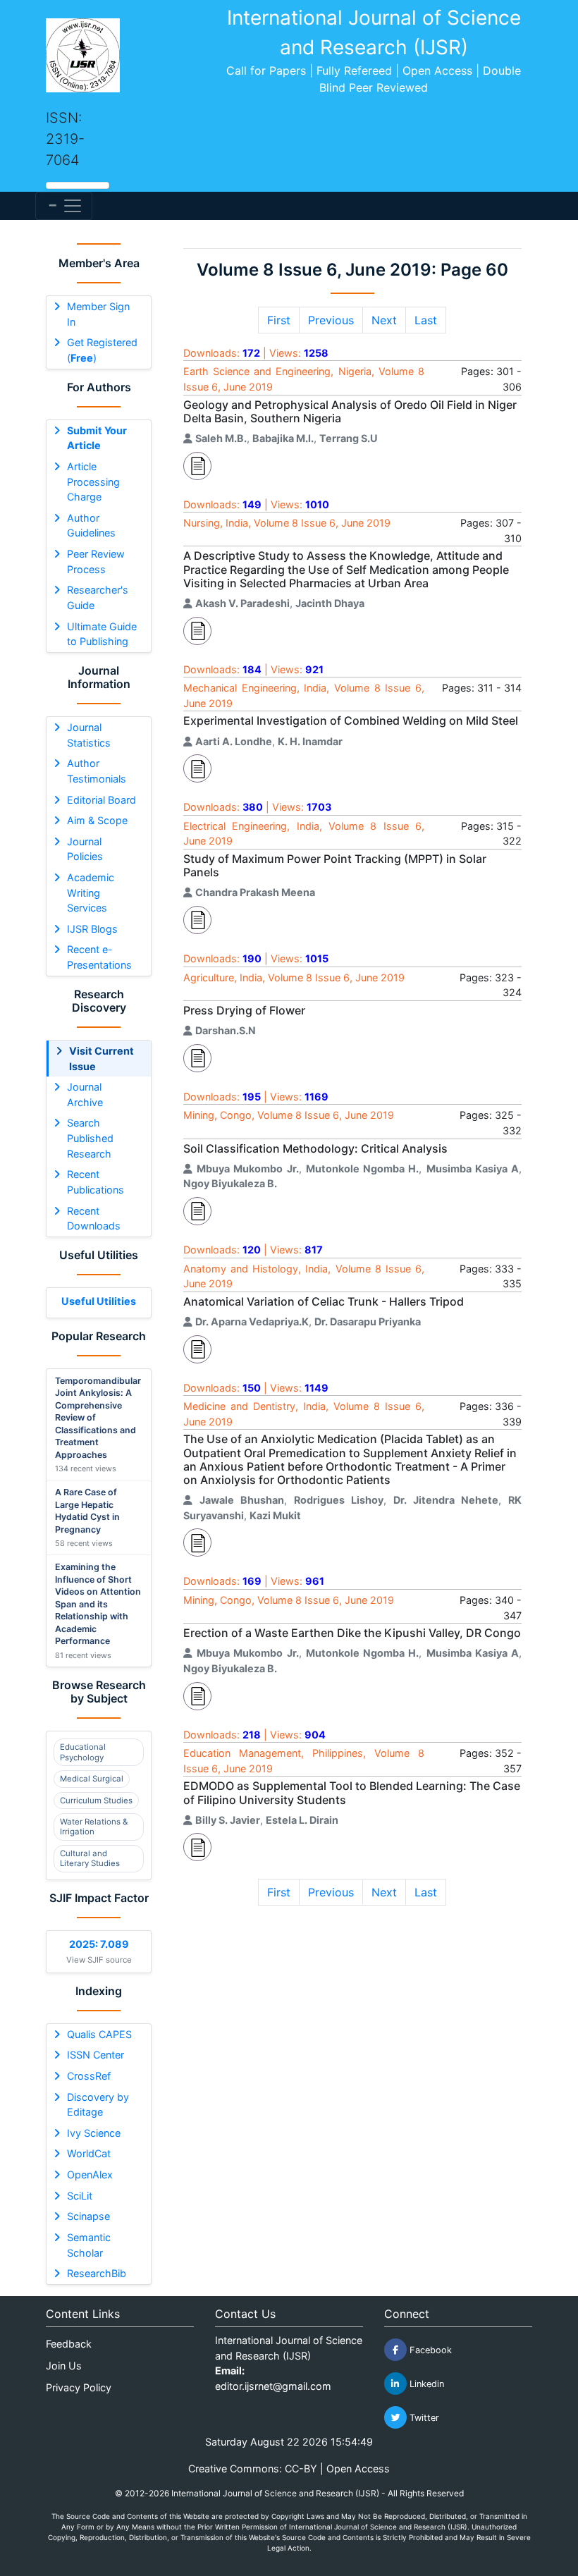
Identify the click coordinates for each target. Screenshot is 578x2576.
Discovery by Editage (98, 2105)
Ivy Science (94, 2133)
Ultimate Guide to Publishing (102, 634)
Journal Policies (85, 849)
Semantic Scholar (89, 2245)
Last (426, 320)
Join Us (64, 2366)
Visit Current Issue (102, 1059)
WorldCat (89, 2153)
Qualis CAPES (99, 2034)
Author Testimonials (97, 771)
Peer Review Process (96, 562)
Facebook (429, 2350)
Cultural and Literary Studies (90, 1858)
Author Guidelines (91, 526)
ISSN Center (96, 2055)
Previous (331, 320)
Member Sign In (98, 314)
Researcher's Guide (98, 597)
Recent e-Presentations (99, 957)
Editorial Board (102, 800)
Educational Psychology (83, 1752)
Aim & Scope (97, 820)
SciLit (80, 2196)
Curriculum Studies (96, 1801)
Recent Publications (96, 1182)
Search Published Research (90, 1138)
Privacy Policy (79, 2387)
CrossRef (89, 2076)
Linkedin (425, 2384)
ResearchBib (97, 2273)
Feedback (69, 2344)
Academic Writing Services (91, 893)
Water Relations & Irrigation (94, 1827)
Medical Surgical (92, 1779)
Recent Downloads (94, 1219)
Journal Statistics (89, 735)
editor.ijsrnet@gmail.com (273, 2386)
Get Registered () (102, 350)
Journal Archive (85, 1094)
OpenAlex (90, 2175)
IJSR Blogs (92, 929)
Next (384, 320)
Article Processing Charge (93, 482)
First (279, 320)
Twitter (423, 2418)
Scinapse (88, 2216)
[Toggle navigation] (64, 206)
